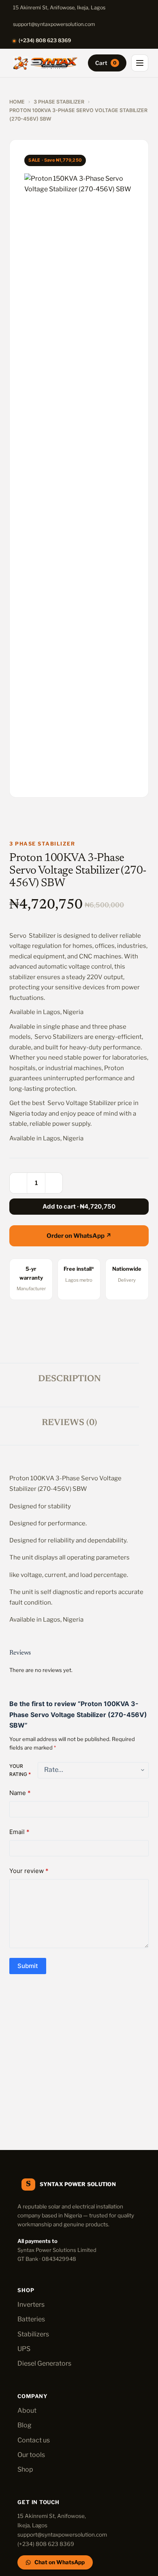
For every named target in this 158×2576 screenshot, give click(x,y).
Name (20, 1793)
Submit (28, 1966)
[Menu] (140, 63)
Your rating (20, 1770)
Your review (29, 1871)
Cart (106, 63)
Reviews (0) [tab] (69, 1423)
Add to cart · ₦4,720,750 (79, 1206)
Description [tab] (69, 1379)
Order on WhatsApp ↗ (79, 1236)
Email (19, 1832)
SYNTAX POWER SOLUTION (78, 2184)
